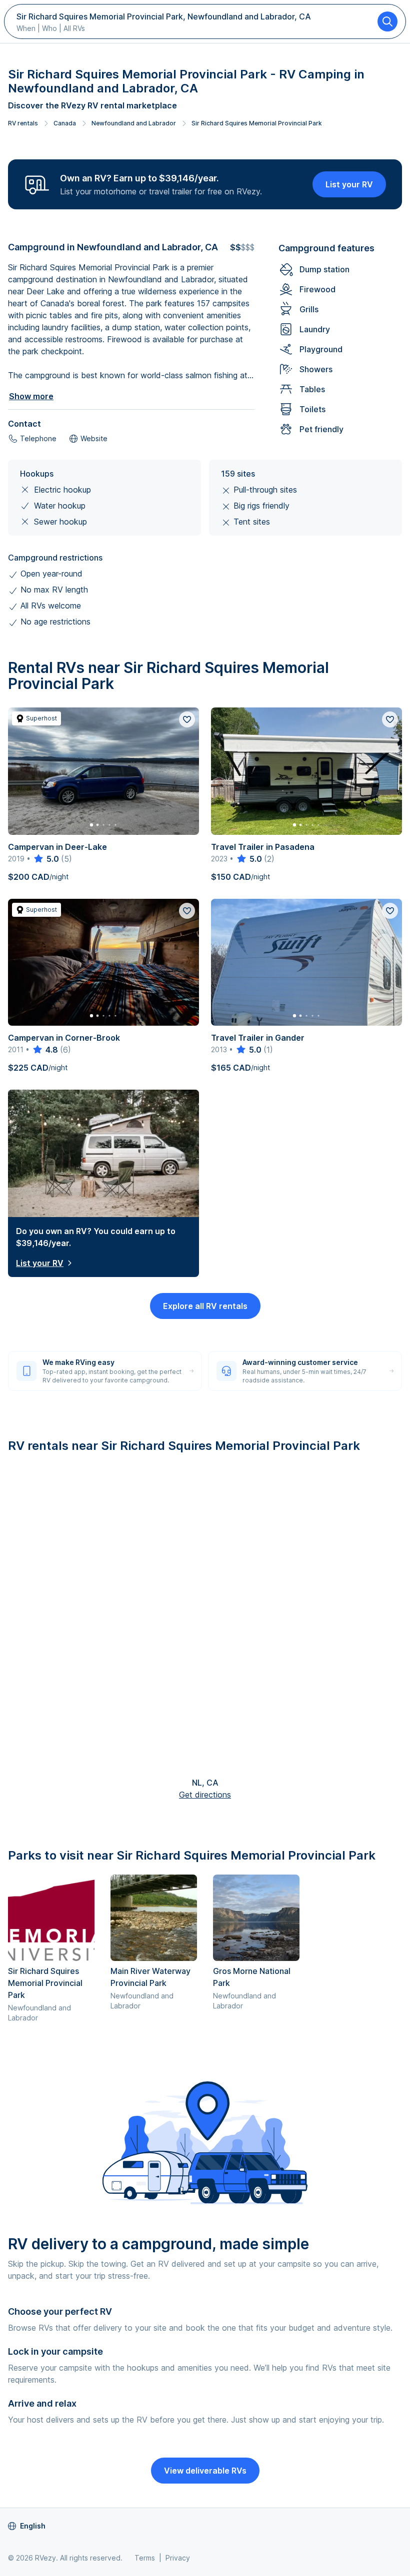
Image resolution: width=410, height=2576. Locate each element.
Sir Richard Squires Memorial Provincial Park (257, 123)
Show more (31, 396)
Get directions (205, 1795)
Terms (145, 2558)
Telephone (38, 438)
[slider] (46, 859)
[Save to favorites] (187, 719)
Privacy (178, 2558)
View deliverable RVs (205, 2471)
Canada (65, 123)
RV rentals (23, 123)
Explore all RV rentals (205, 1306)
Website (94, 438)
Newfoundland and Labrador (134, 123)
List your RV (349, 184)
